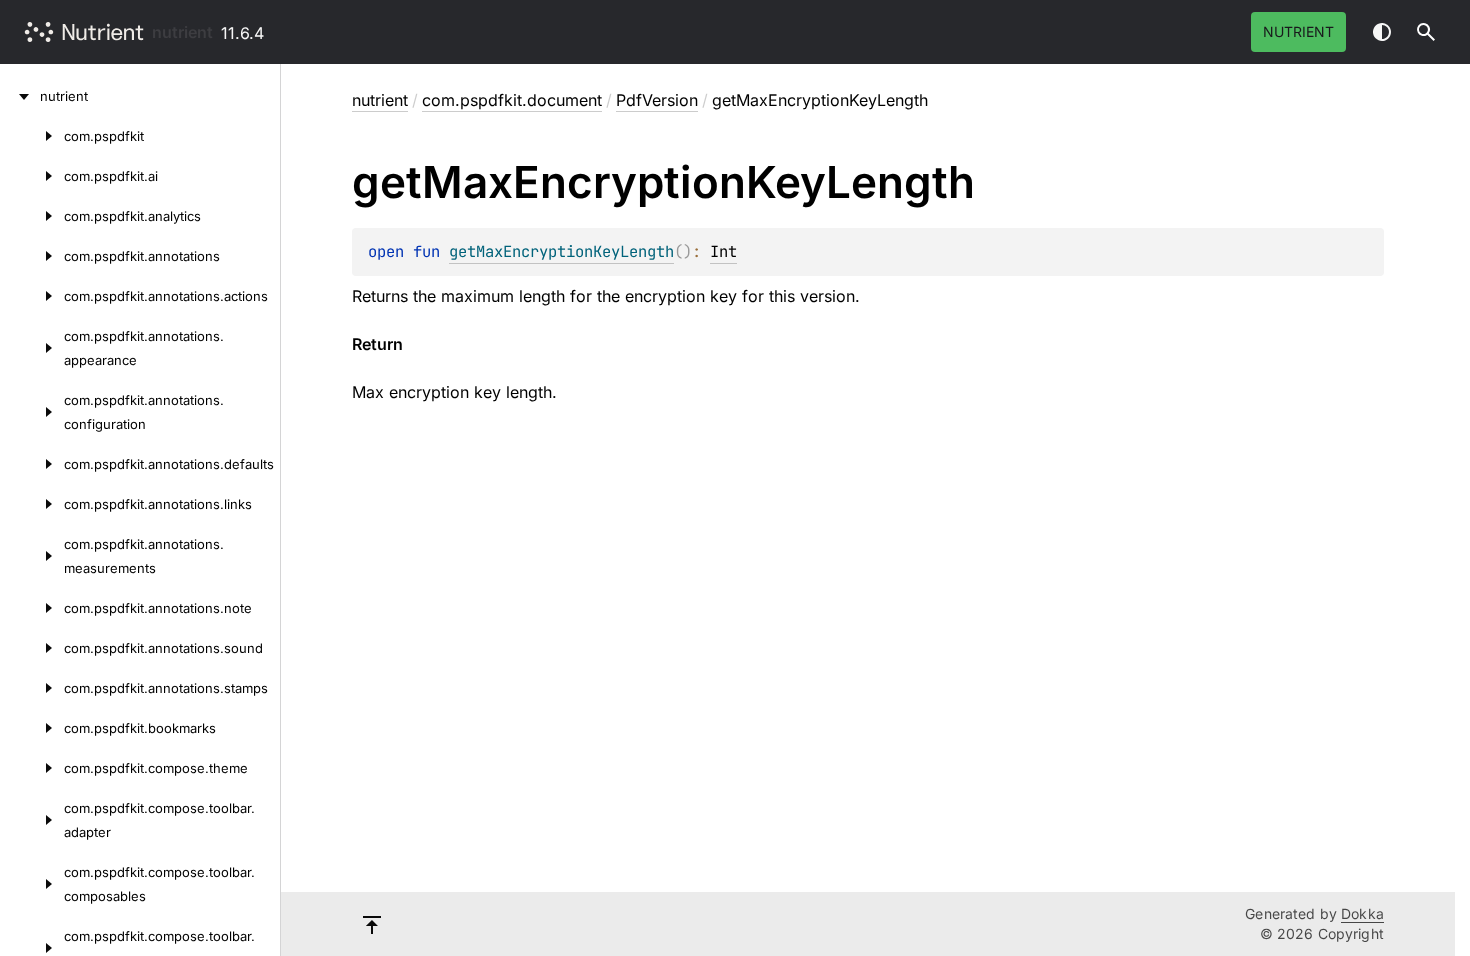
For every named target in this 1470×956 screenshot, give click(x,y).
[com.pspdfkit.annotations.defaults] (32, 464)
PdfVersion (657, 100)
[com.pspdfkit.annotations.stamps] (32, 688)
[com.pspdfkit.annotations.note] (32, 608)
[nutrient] (20, 96)
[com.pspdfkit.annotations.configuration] (32, 412)
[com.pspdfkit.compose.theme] (32, 768)
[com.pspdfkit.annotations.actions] (32, 296)
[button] (1426, 32)
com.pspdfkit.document (512, 100)
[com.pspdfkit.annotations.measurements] (32, 556)
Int (723, 251)
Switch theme (1382, 32)
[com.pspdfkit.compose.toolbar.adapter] (32, 820)
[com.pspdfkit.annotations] (32, 256)
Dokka (1362, 913)
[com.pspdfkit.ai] (32, 176)
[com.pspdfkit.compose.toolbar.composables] (32, 884)
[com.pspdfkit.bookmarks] (32, 728)
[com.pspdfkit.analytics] (32, 216)
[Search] (1426, 32)
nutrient (182, 32)
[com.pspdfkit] (32, 136)
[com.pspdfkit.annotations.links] (32, 504)
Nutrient (1298, 31)
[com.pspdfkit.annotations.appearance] (32, 348)
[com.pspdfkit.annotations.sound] (32, 648)
